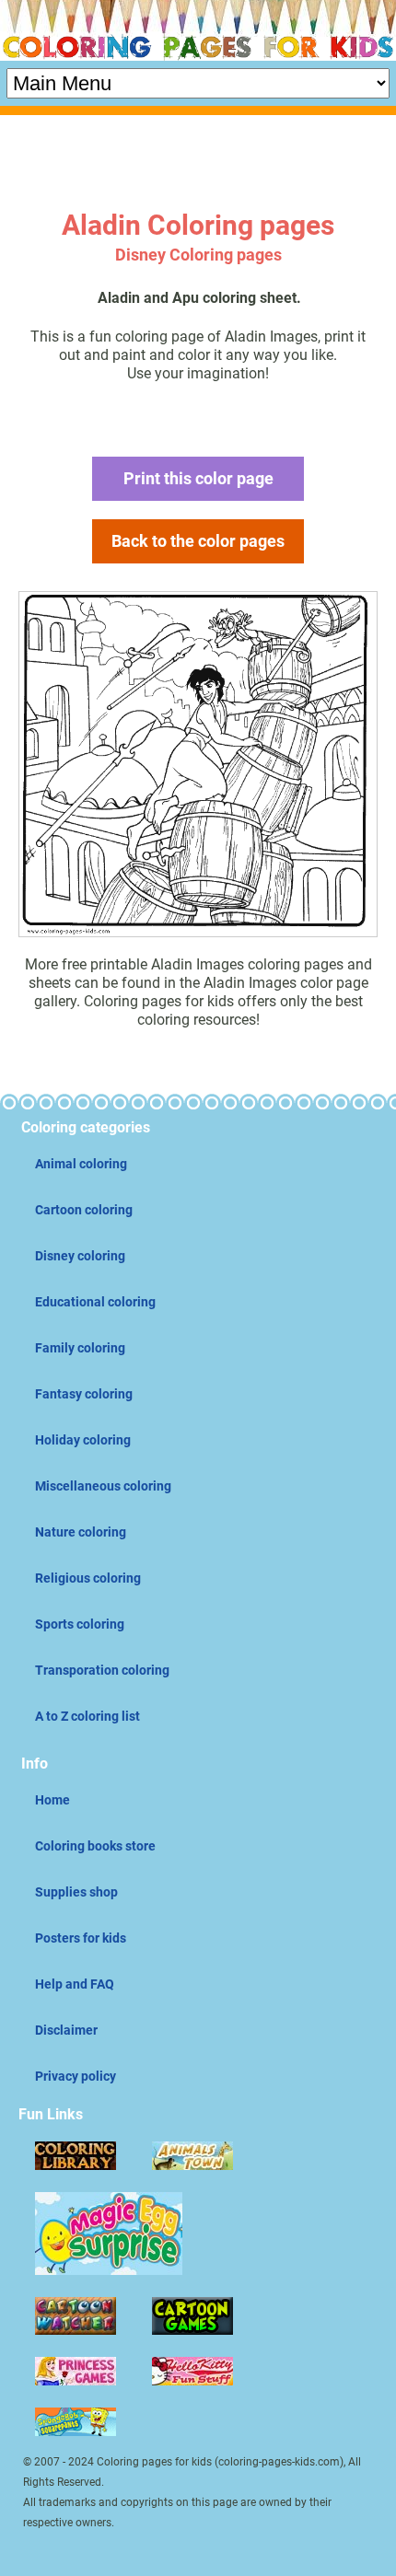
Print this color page (198, 478)
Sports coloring (80, 1624)
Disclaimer (66, 2030)
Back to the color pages (198, 541)
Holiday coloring (83, 1440)
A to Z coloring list (87, 1716)
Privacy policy (76, 2076)
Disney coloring (80, 1256)
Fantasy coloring (84, 1394)
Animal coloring (81, 1164)
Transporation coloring (102, 1670)
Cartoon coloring (84, 1210)
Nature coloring (81, 1532)
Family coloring (80, 1348)
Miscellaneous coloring (103, 1486)
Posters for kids (81, 1938)
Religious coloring (88, 1578)
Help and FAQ (75, 1984)
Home (52, 1800)
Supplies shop (76, 1892)
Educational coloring (95, 1302)
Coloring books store (95, 1846)
